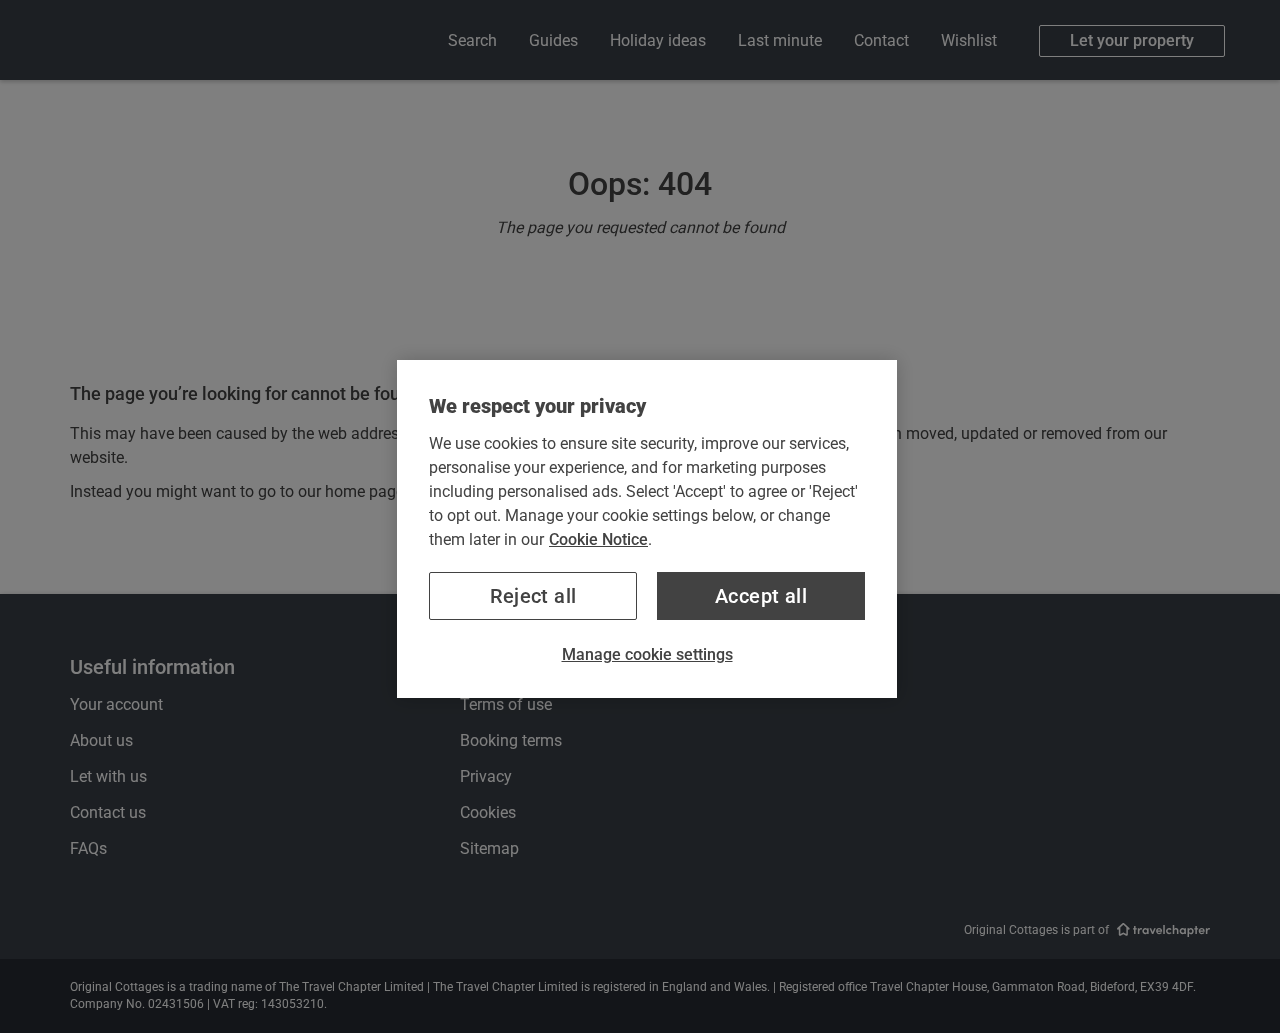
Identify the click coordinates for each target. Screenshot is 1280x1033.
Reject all (533, 596)
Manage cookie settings (647, 654)
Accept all (761, 596)
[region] (647, 529)
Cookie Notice (598, 539)
